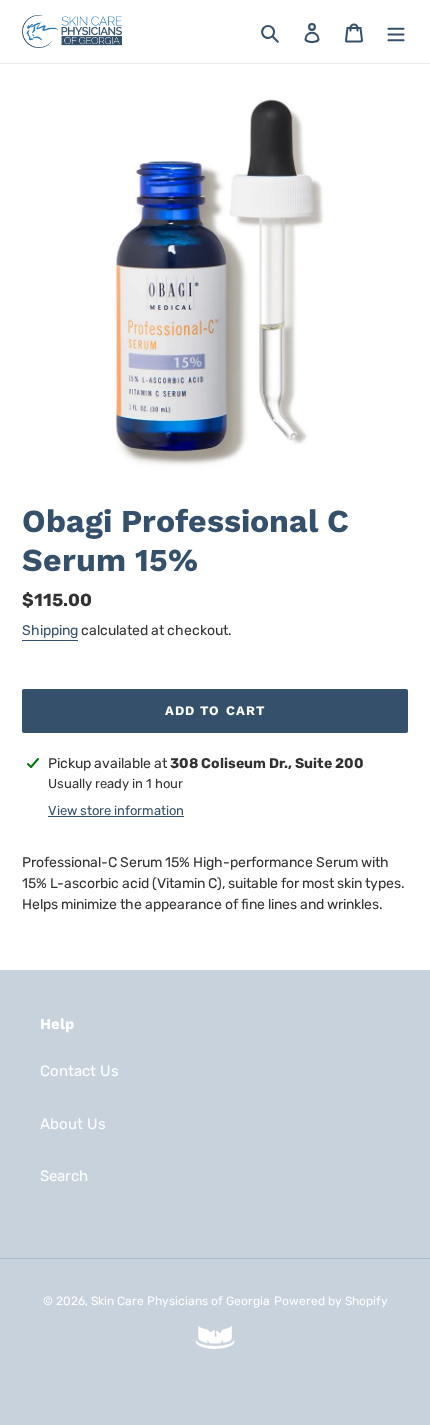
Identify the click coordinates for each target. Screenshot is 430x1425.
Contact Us (79, 1071)
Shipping (50, 630)
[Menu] (396, 31)
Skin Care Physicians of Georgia (180, 1301)
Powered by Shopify (331, 1301)
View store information (116, 810)
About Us (73, 1124)
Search (64, 1176)
